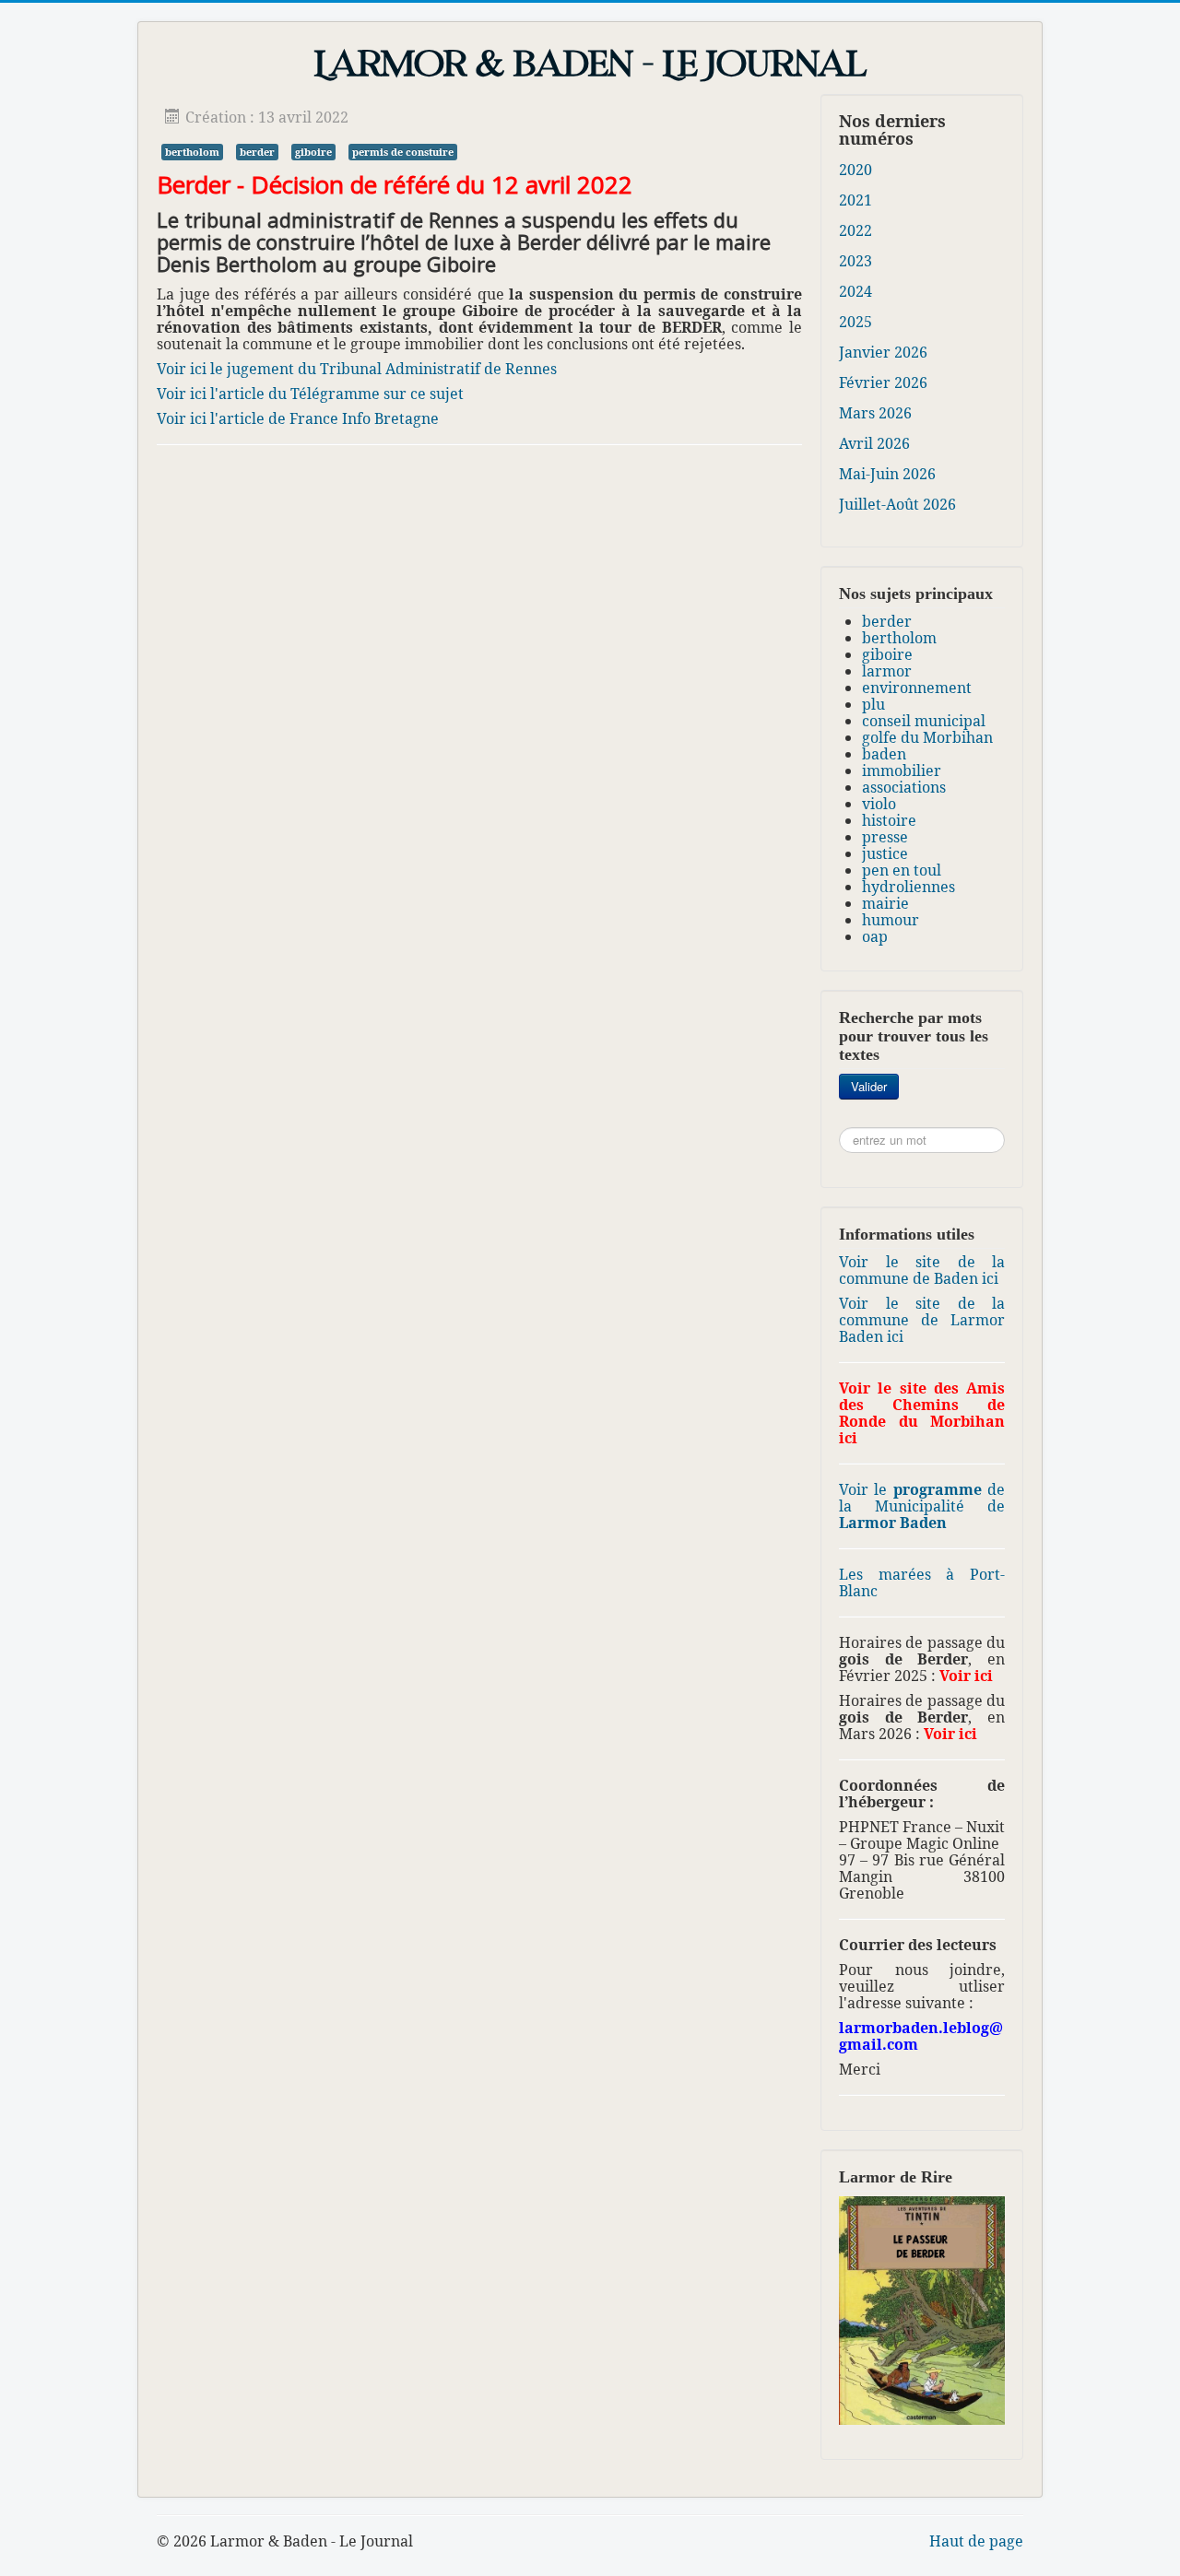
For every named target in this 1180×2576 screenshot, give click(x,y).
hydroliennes (909, 887)
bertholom (192, 152)
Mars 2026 (875, 413)
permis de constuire (403, 152)
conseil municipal (924, 721)
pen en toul (902, 870)
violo (879, 804)
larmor (887, 671)
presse (885, 837)
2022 (855, 230)
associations (904, 787)
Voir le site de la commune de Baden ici (922, 1270)
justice (885, 853)
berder (257, 152)
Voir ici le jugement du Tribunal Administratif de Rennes (357, 369)
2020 (855, 170)
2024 (855, 291)
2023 (855, 261)
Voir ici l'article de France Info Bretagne (298, 418)
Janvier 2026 (883, 352)
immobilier (902, 770)
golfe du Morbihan (927, 737)
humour (891, 920)
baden (884, 754)
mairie (885, 903)
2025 (855, 322)
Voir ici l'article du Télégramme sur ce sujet (310, 394)
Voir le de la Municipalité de (922, 1506)
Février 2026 (883, 382)
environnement (917, 688)
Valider (869, 1086)
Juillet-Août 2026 (897, 504)
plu (873, 704)
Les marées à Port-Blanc (922, 1582)
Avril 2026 (874, 443)
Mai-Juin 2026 (887, 474)
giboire (313, 152)
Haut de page (976, 2541)
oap (875, 936)
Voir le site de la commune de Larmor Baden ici (922, 1320)
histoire (889, 820)
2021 (855, 200)
